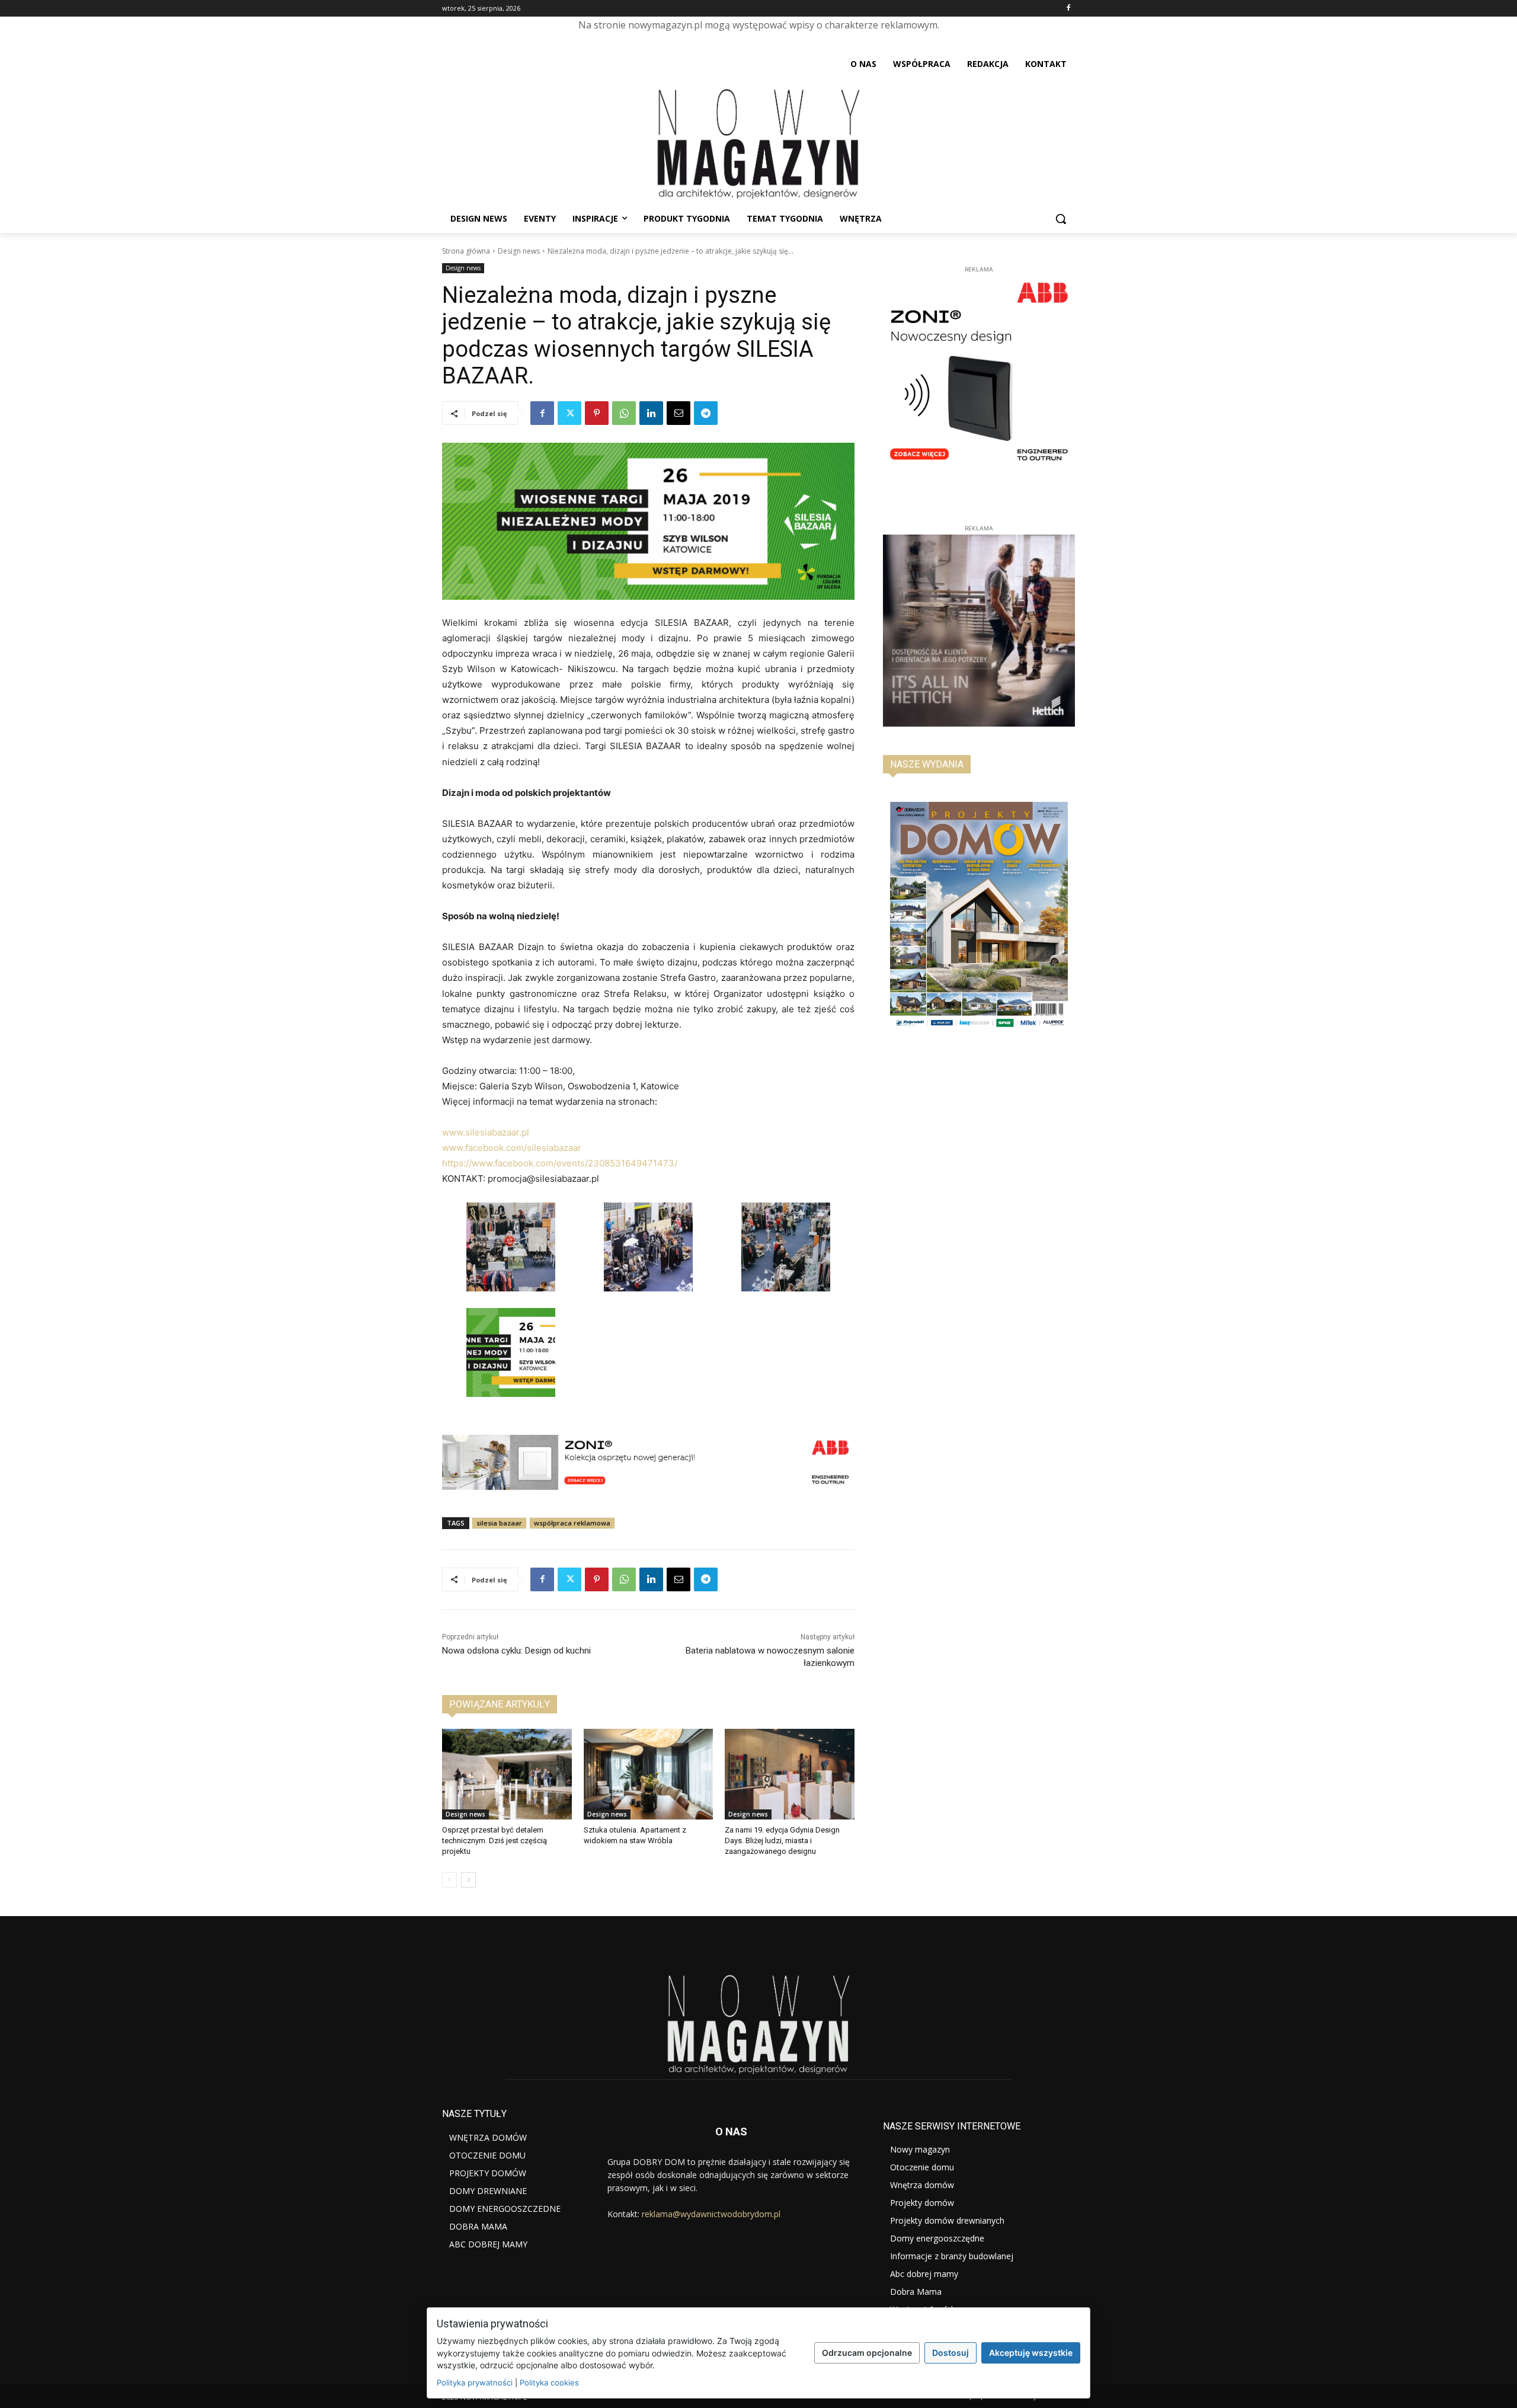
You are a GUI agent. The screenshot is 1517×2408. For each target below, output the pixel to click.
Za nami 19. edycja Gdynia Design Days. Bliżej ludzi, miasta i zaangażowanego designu (782, 1841)
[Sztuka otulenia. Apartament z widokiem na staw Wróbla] (649, 1774)
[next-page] (468, 1880)
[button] (1061, 219)
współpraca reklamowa (572, 1523)
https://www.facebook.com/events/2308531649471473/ (560, 1163)
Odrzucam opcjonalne (867, 2353)
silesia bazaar (499, 1523)
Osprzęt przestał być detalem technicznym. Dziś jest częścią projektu (495, 1841)
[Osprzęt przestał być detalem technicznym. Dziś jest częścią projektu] (507, 1774)
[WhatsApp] (624, 413)
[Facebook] (1068, 9)
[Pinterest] (597, 413)
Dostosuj (950, 2353)
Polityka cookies (549, 2383)
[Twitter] (569, 413)
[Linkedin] (651, 413)
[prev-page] (449, 1880)
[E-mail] (679, 413)
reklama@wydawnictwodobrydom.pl (711, 2214)
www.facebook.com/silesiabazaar (512, 1148)
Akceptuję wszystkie (1031, 2353)
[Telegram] (706, 413)
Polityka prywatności (475, 2383)
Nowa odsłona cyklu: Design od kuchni (516, 1651)
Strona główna (466, 251)
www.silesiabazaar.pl (486, 1132)
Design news (519, 251)
